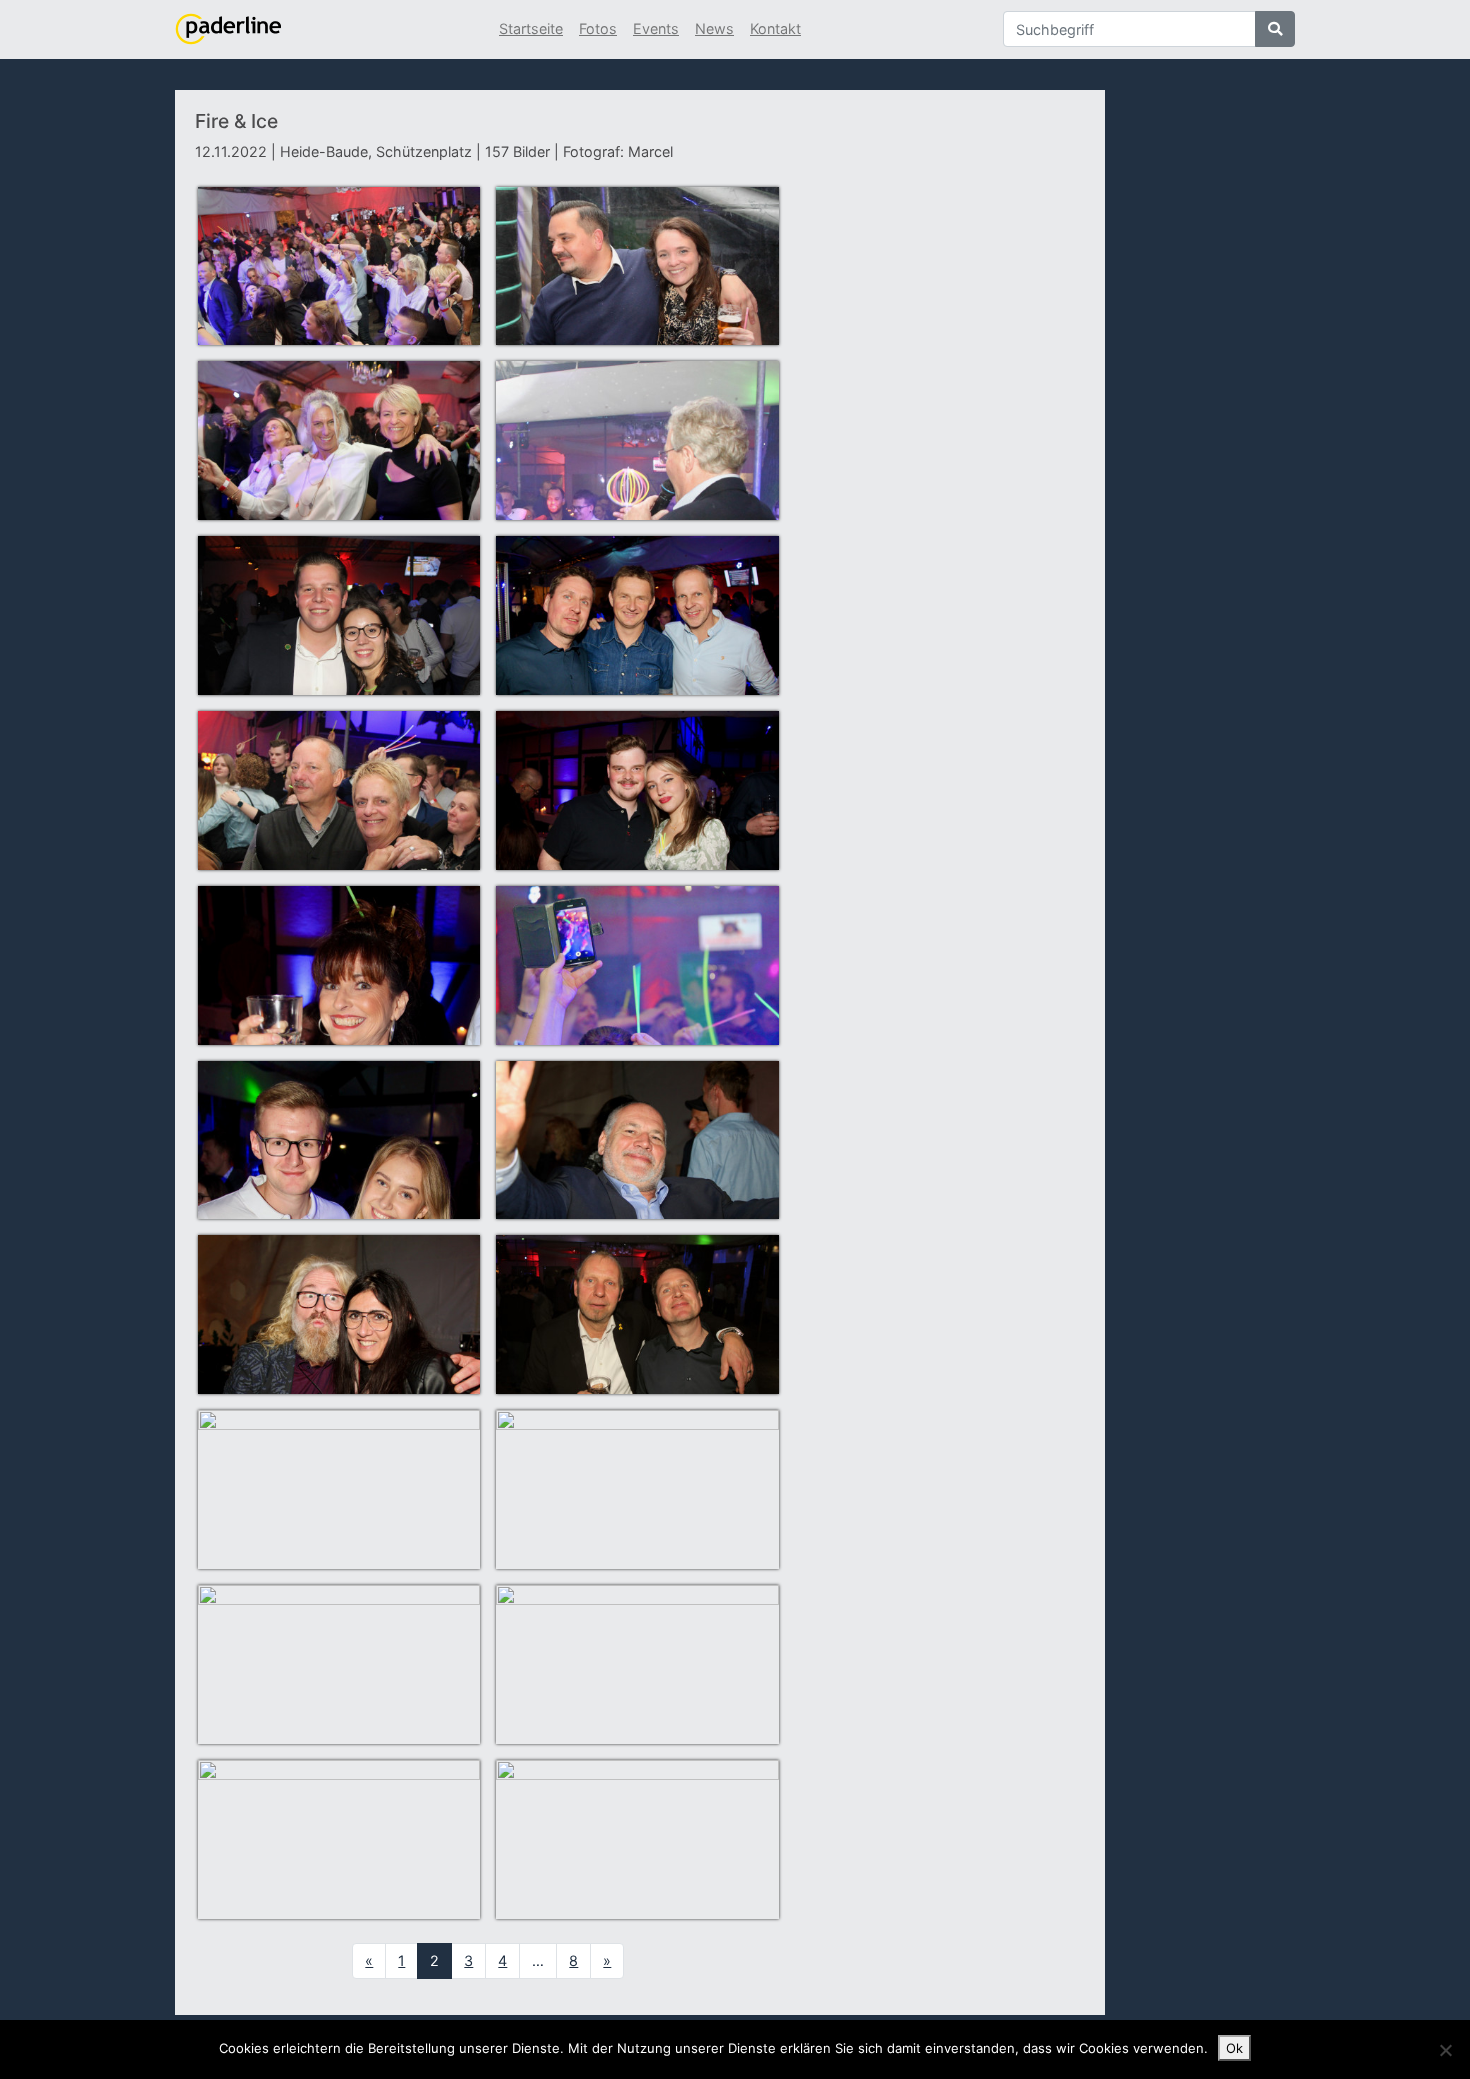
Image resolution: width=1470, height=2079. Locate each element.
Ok (1234, 2048)
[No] (1445, 2050)
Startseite (531, 28)
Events (656, 28)
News (714, 28)
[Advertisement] (943, 453)
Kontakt (775, 28)
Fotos (598, 28)
